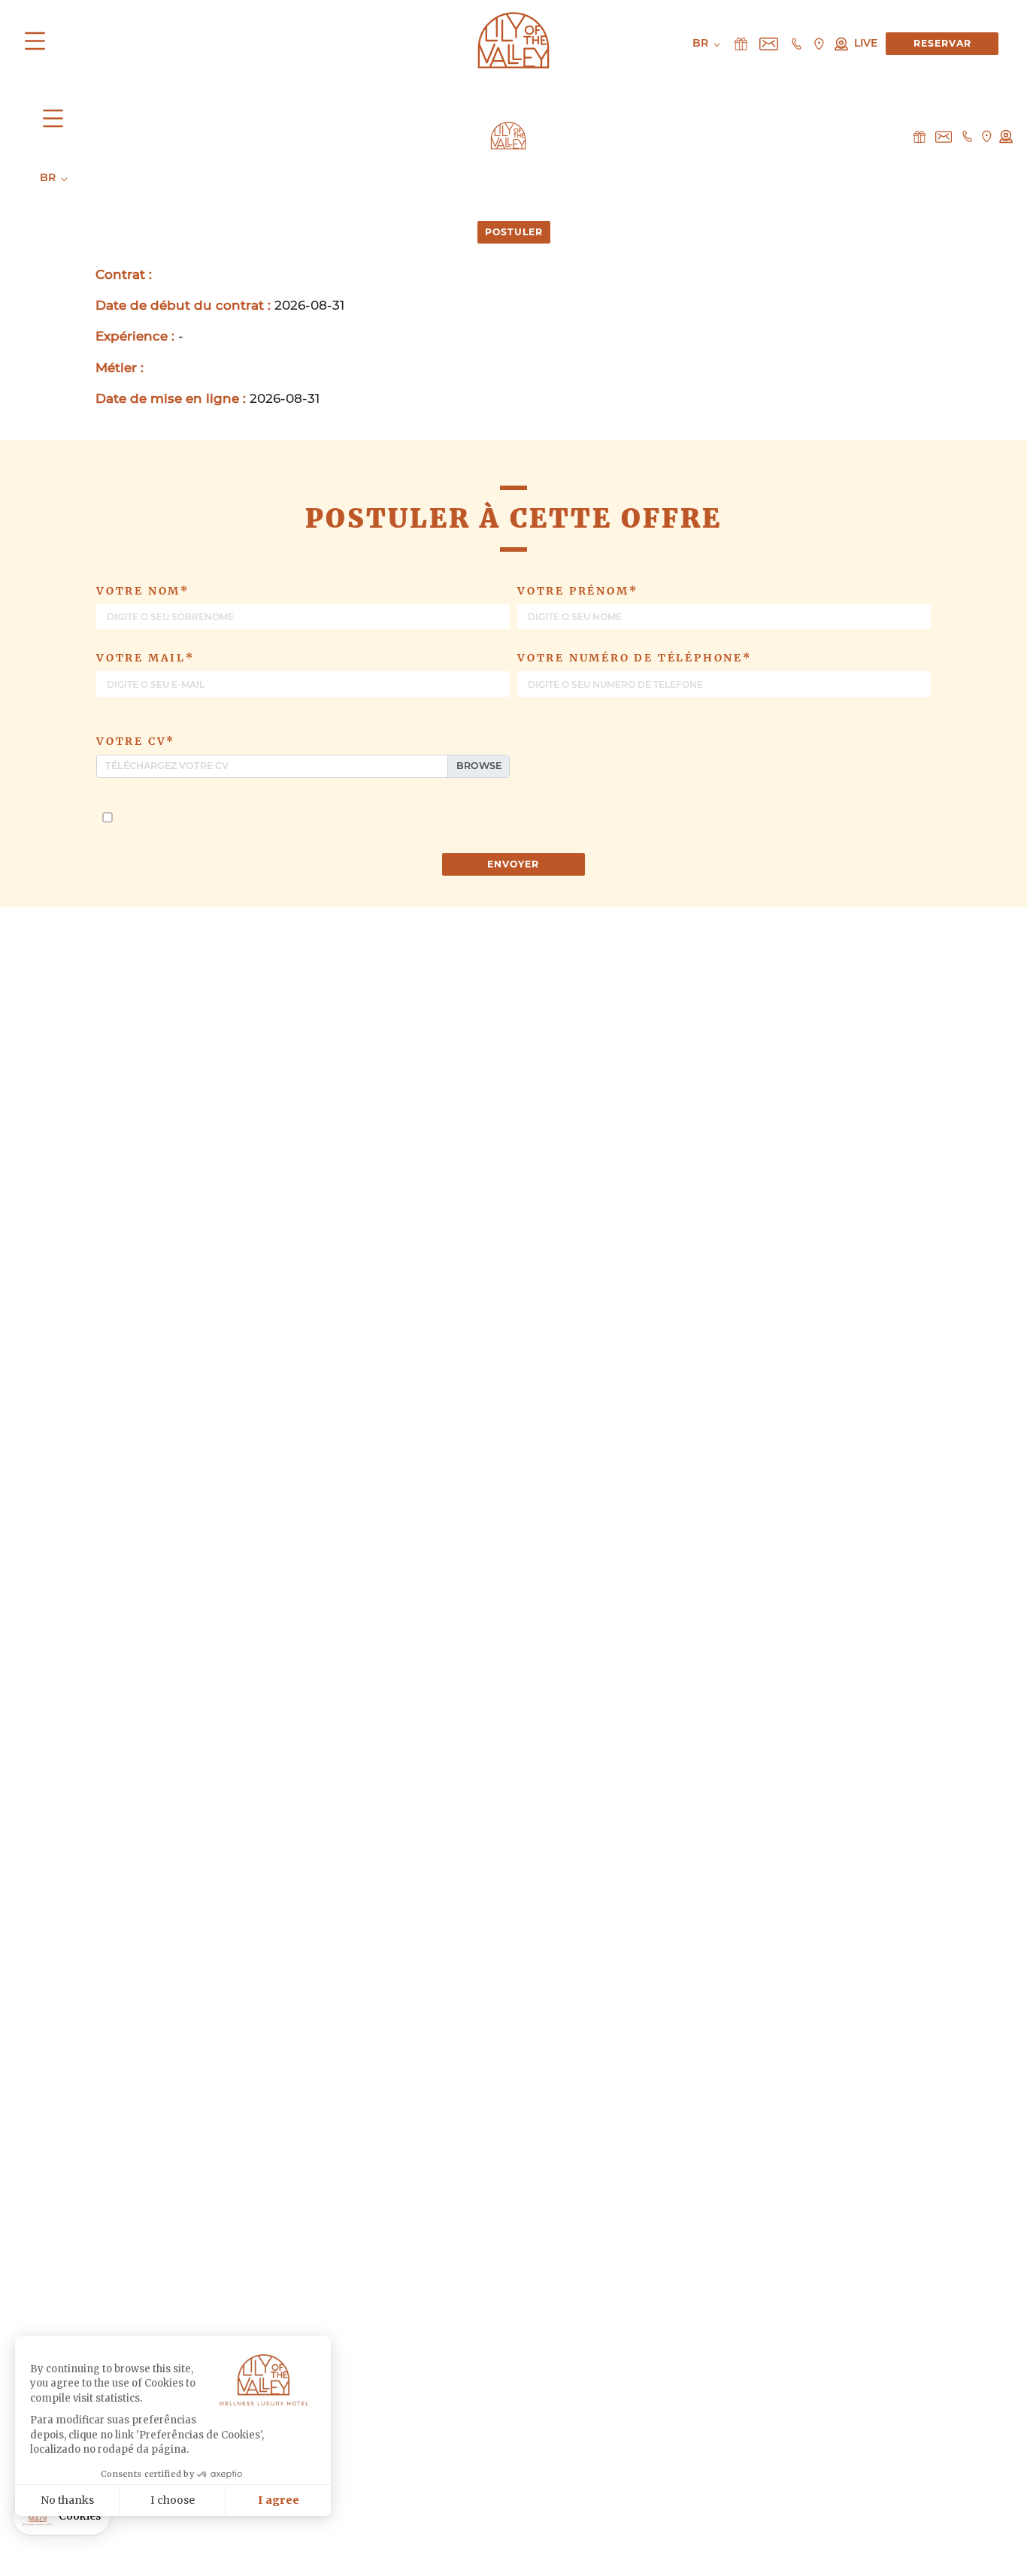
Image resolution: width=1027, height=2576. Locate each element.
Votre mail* (145, 658)
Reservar (942, 43)
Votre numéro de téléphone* (635, 658)
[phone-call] (967, 136)
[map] (986, 136)
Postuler (514, 232)
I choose (173, 2500)
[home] (508, 134)
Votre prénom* (577, 591)
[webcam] (1006, 136)
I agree (279, 2500)
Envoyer (513, 864)
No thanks (67, 2500)
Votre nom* (143, 591)
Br (49, 177)
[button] (62, 2517)
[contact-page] (919, 136)
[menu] (39, 44)
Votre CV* (136, 741)
